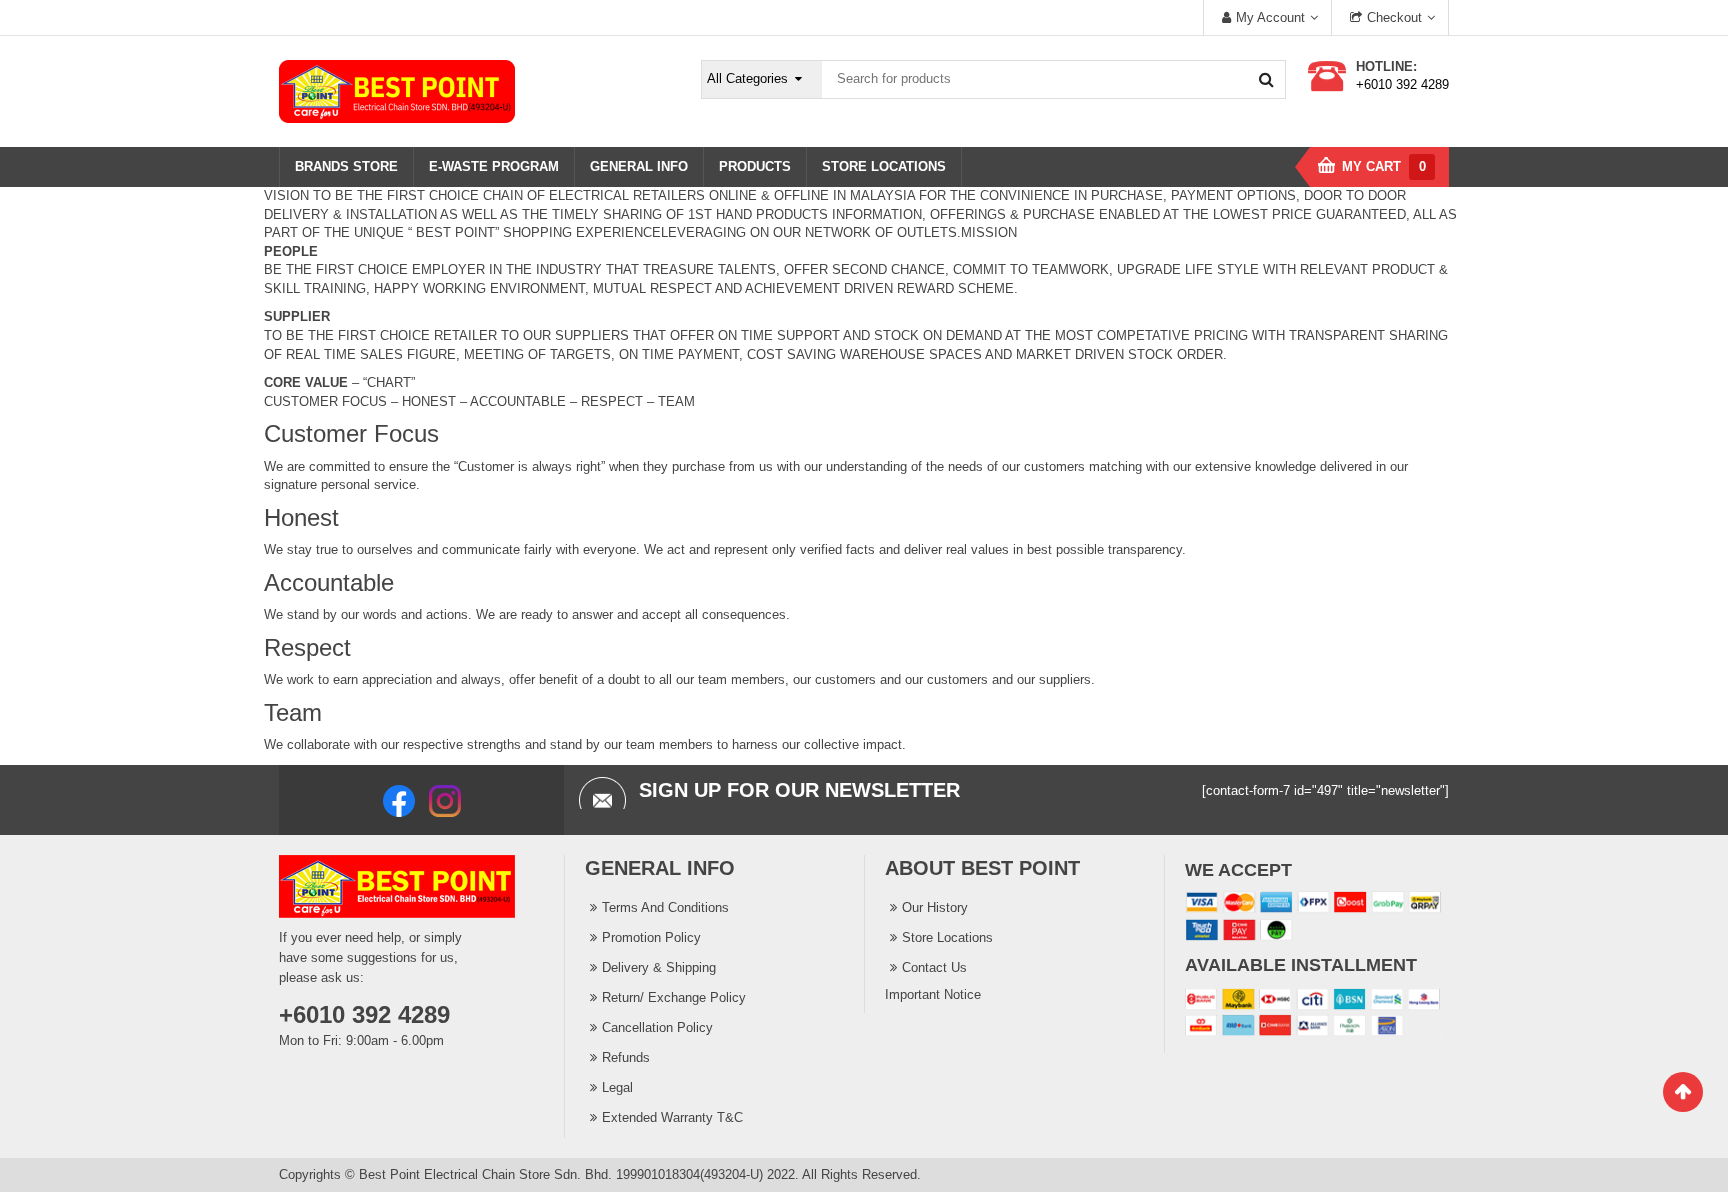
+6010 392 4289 (1402, 84)
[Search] (1266, 79)
